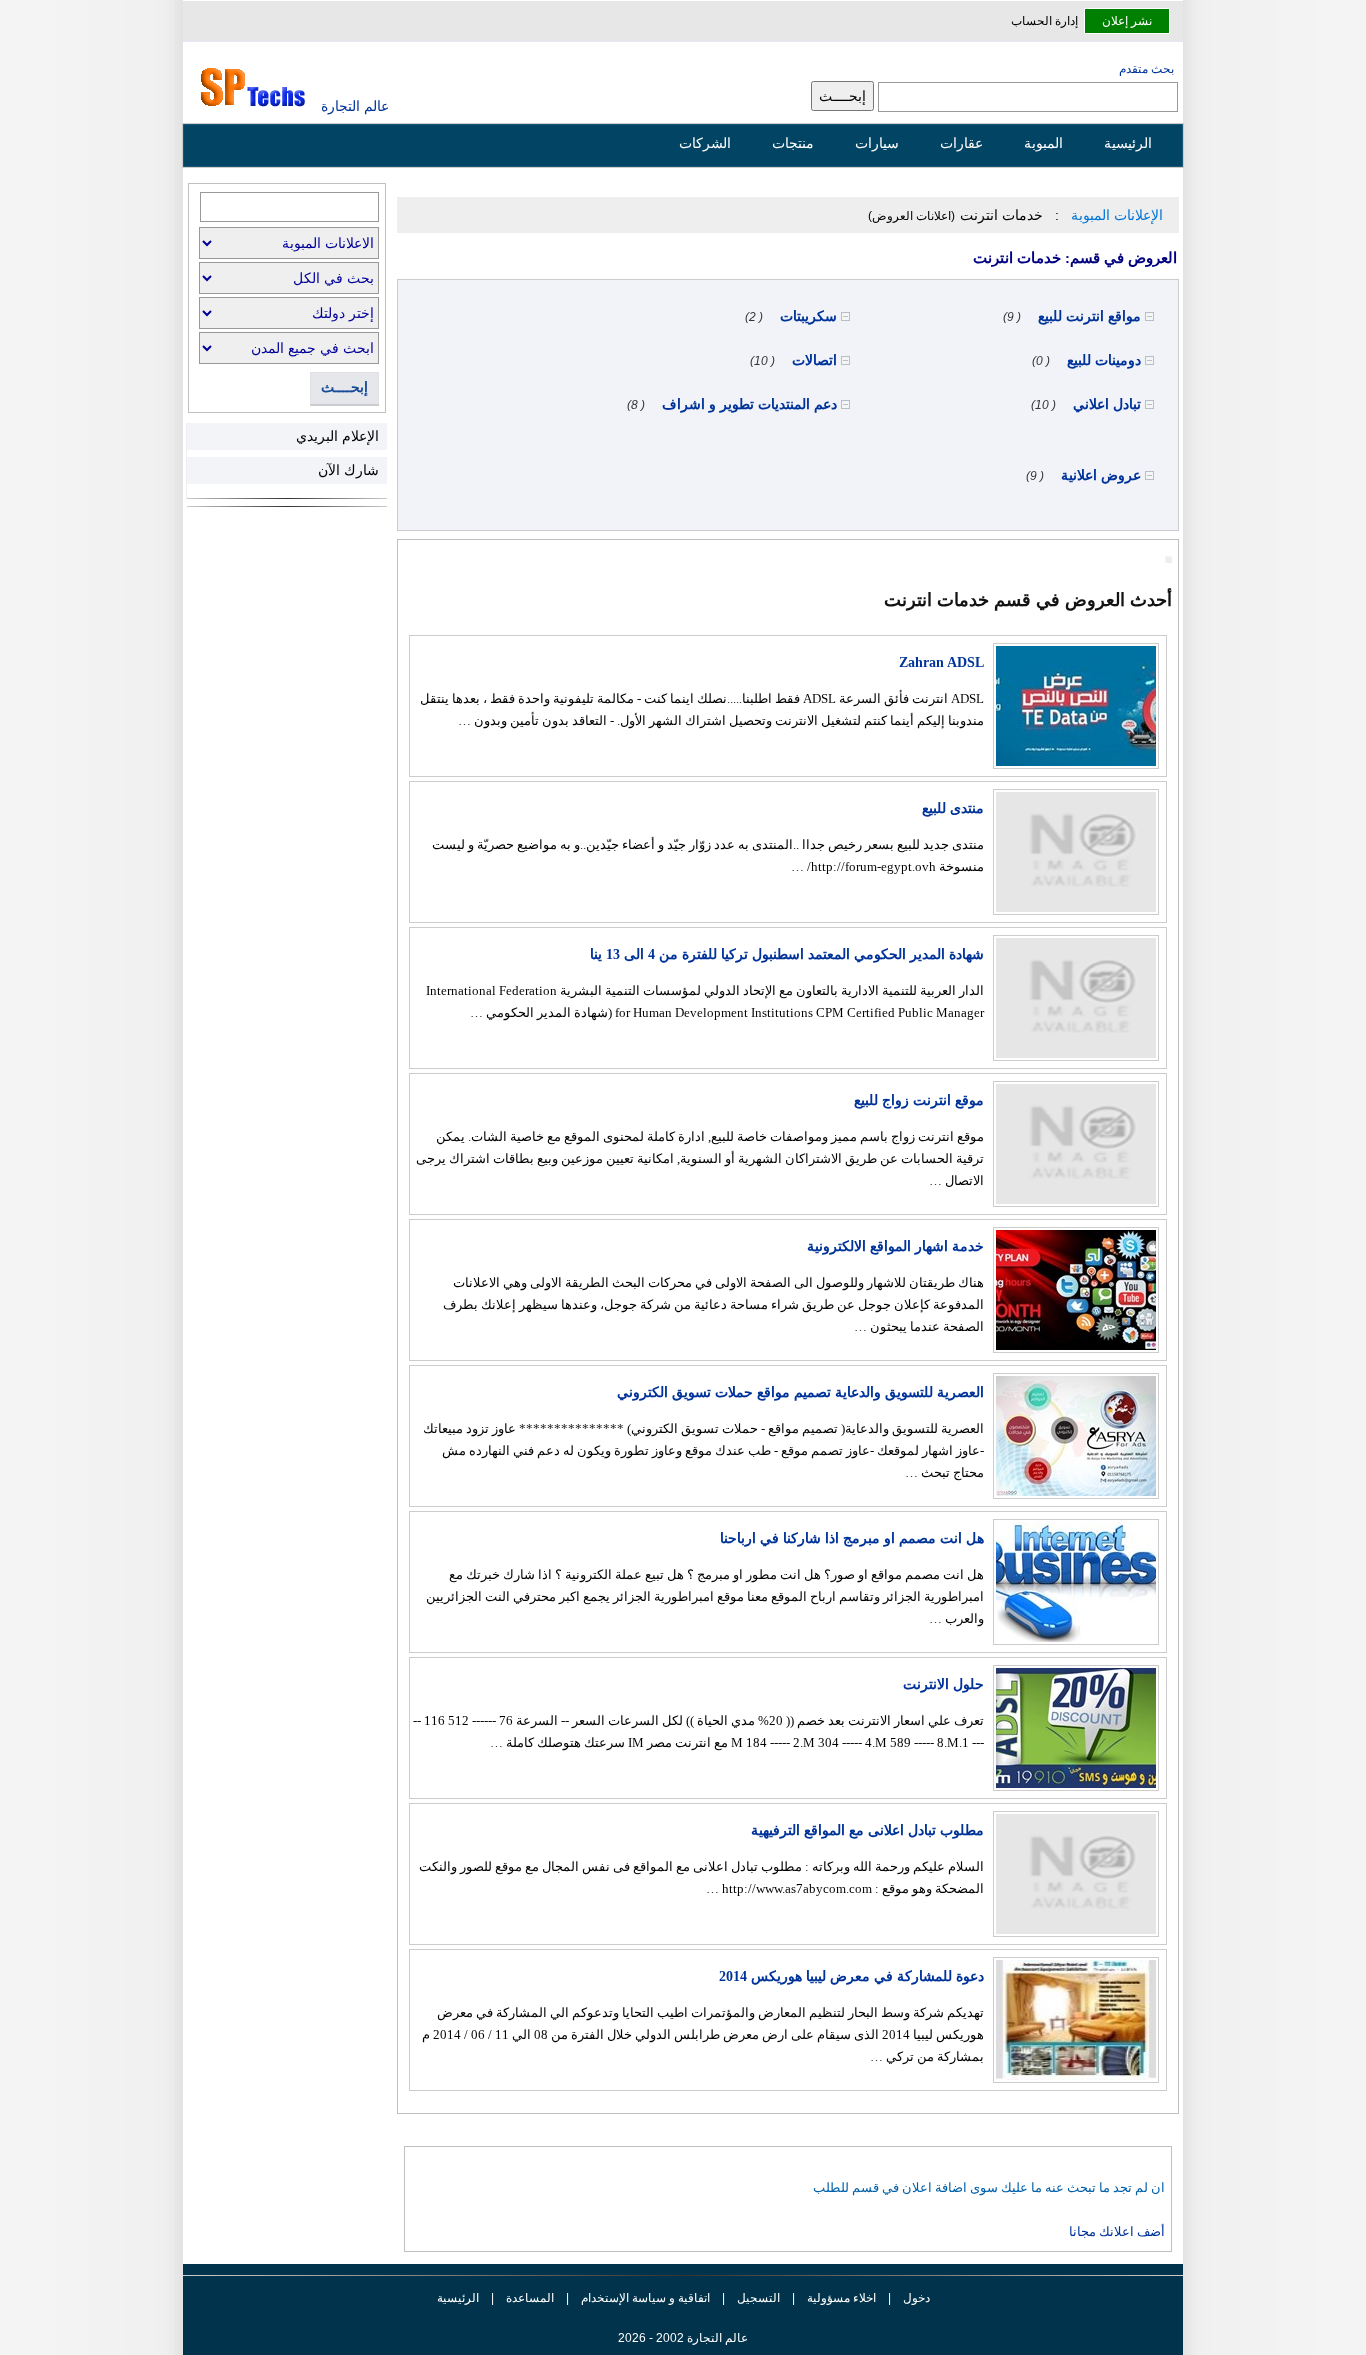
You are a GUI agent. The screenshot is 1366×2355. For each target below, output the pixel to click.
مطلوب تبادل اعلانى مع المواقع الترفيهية (867, 1830)
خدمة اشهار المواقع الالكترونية (895, 1246)
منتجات (793, 143)
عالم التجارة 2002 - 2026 (683, 2338)
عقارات (961, 143)
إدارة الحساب (1044, 21)
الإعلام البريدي (337, 436)
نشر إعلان (1127, 21)
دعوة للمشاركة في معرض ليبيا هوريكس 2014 (851, 1976)
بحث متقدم (1146, 69)
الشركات (705, 143)
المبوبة (1043, 143)
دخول (916, 2298)
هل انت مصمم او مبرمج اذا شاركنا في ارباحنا (852, 1538)
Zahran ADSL (941, 662)
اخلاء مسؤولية (841, 2298)
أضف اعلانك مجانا (1117, 2231)
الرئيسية (1128, 143)
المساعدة (530, 2298)
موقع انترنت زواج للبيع (919, 1100)
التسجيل (758, 2298)
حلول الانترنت (943, 1684)
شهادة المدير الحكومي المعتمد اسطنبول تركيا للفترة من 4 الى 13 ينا (787, 954)
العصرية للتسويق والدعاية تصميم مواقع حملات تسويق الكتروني (800, 1392)
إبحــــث (344, 387)
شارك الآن (348, 470)
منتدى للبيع (953, 808)
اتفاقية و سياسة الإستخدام (644, 2298)
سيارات (877, 143)
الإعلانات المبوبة (1117, 215)
